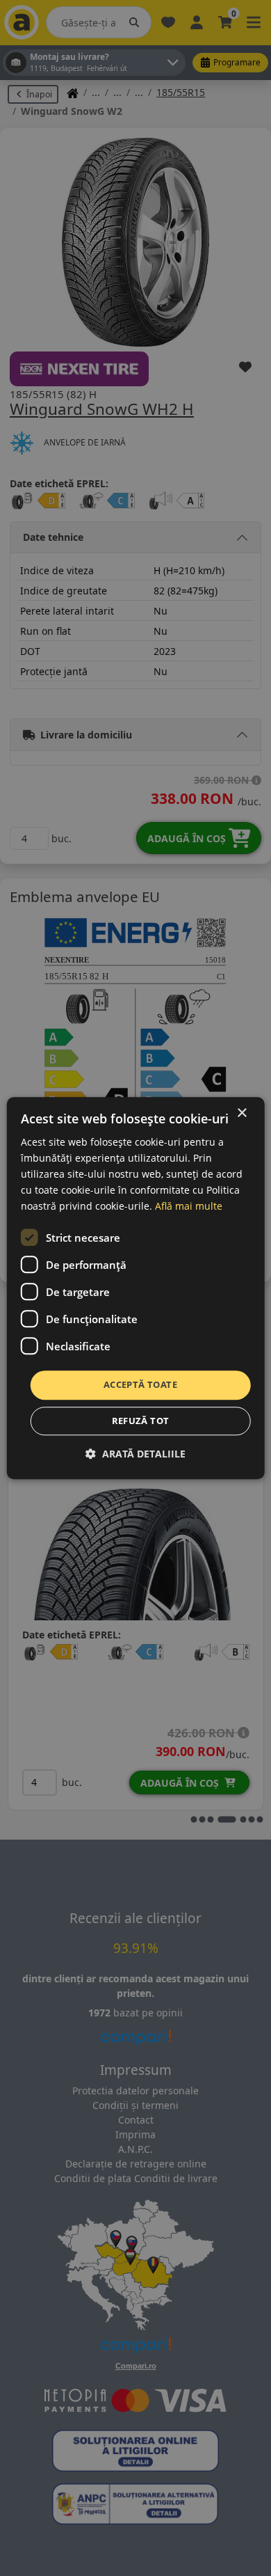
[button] (135, 1454)
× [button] (241, 1113)
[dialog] (136, 1288)
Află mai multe (189, 1207)
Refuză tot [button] (141, 1421)
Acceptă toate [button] (140, 1385)
